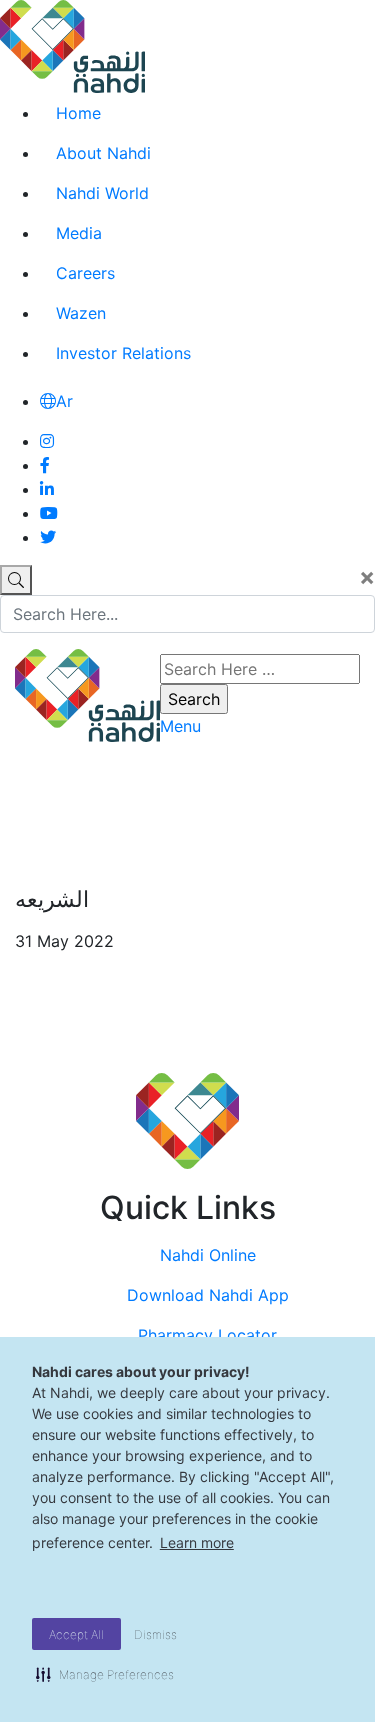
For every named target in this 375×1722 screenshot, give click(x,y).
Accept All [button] (76, 1634)
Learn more (197, 1542)
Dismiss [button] (155, 1634)
